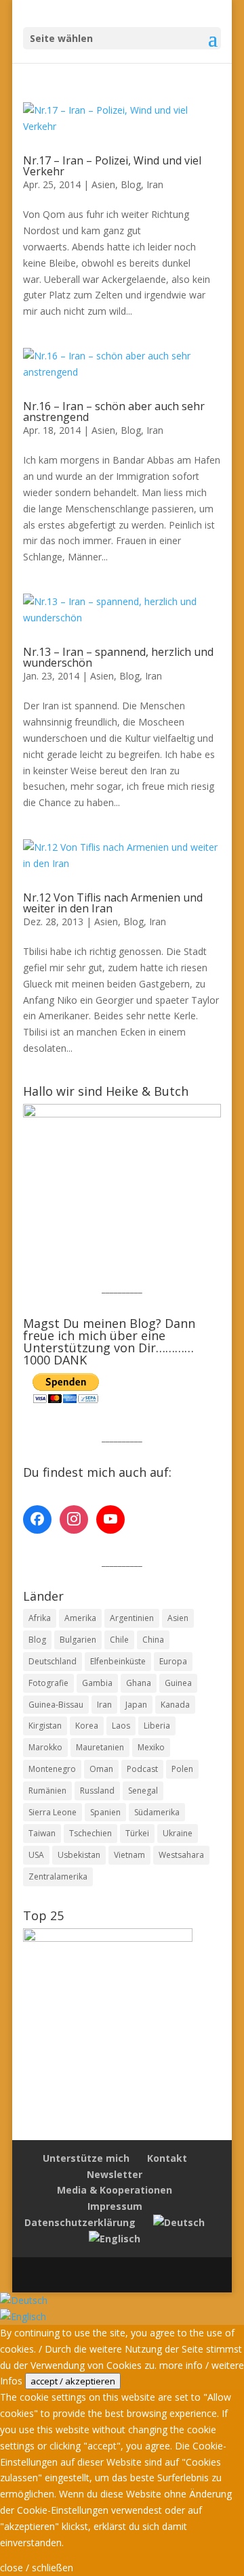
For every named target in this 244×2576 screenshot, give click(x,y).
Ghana (139, 1683)
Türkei (137, 1833)
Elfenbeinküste (118, 1661)
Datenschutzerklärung (80, 2222)
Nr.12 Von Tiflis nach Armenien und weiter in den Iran (113, 903)
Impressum (115, 2206)
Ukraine (178, 1833)
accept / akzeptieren (73, 2381)
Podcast (142, 1769)
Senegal (143, 1791)
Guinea (178, 1683)
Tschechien (90, 1833)
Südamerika (157, 1812)
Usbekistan (79, 1855)
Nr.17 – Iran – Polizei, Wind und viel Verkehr (112, 166)
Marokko (45, 1747)
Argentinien (132, 1618)
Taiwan (42, 1833)
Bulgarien (78, 1640)
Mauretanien (100, 1747)
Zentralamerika (58, 1877)
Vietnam (129, 1855)
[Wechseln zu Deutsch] (24, 2300)
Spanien (105, 1812)
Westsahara (181, 1855)
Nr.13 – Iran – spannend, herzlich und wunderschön (118, 657)
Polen (182, 1769)
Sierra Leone (53, 1812)
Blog (131, 184)
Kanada (175, 1705)
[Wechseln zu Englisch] (115, 2239)
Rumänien (47, 1791)
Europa (173, 1661)
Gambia (97, 1683)
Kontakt (167, 2158)
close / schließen (37, 2568)
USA (36, 1855)
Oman (101, 1769)
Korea (87, 1726)
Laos (121, 1726)
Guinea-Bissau (56, 1705)
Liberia (157, 1726)
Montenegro (52, 1769)
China (153, 1640)
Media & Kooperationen (115, 2190)
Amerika (80, 1618)
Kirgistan (45, 1726)
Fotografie (48, 1683)
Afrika (40, 1618)
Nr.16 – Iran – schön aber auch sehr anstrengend (114, 412)
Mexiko (151, 1747)
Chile (119, 1640)
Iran (155, 184)
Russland (97, 1791)
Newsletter (115, 2174)
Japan (136, 1705)
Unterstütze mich (86, 2158)
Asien (103, 184)
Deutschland (53, 1661)
